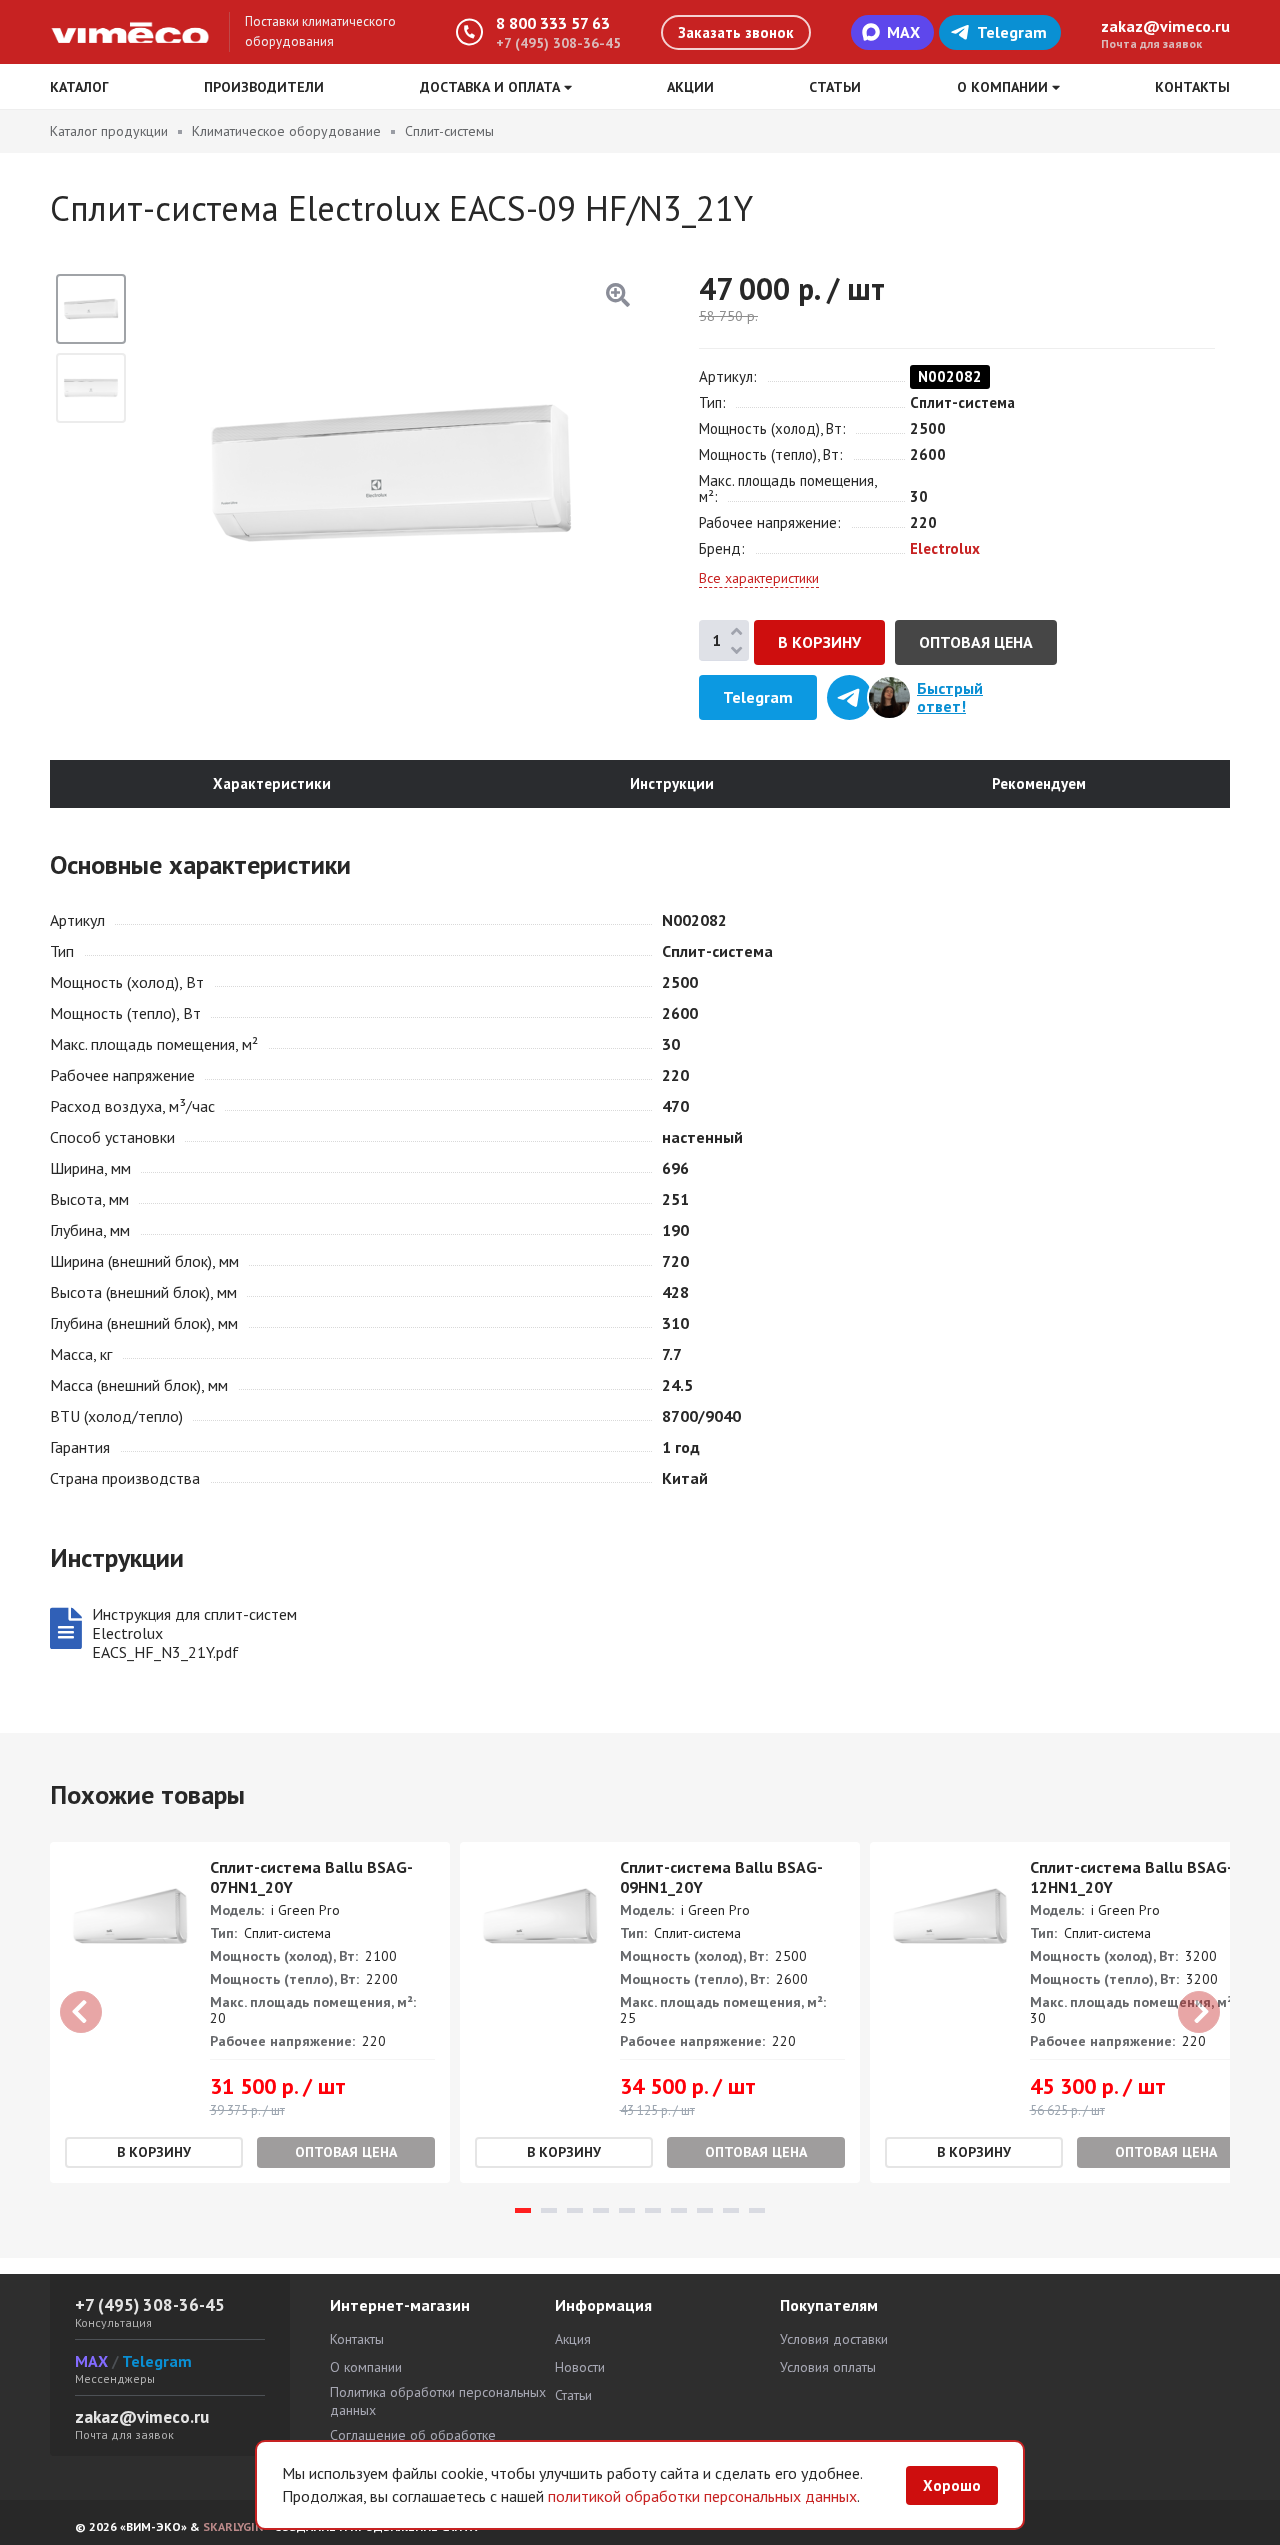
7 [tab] (679, 2210)
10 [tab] (757, 2210)
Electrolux (945, 548)
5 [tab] (627, 2210)
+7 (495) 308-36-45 (558, 43)
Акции (690, 87)
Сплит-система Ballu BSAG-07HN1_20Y (311, 1877)
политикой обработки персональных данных (702, 2496)
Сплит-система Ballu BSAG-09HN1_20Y (721, 1877)
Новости (580, 2367)
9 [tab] (731, 2210)
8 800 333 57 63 (553, 23)
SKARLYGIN (233, 2526)
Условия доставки (834, 2339)
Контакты (1192, 87)
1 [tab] (523, 2210)
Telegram (1012, 32)
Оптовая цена (976, 642)
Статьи (835, 87)
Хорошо (952, 2485)
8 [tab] (705, 2210)
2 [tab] (549, 2210)
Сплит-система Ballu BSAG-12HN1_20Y (1131, 1877)
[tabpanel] (250, 2012)
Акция (573, 2339)
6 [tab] (653, 2210)
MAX (903, 32)
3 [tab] (575, 2210)
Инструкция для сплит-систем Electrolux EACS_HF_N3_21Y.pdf (194, 1633)
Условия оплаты (828, 2367)
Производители (264, 87)
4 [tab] (601, 2210)
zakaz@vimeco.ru (1165, 26)
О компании (366, 2367)
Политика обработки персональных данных (438, 2401)
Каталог (79, 87)
